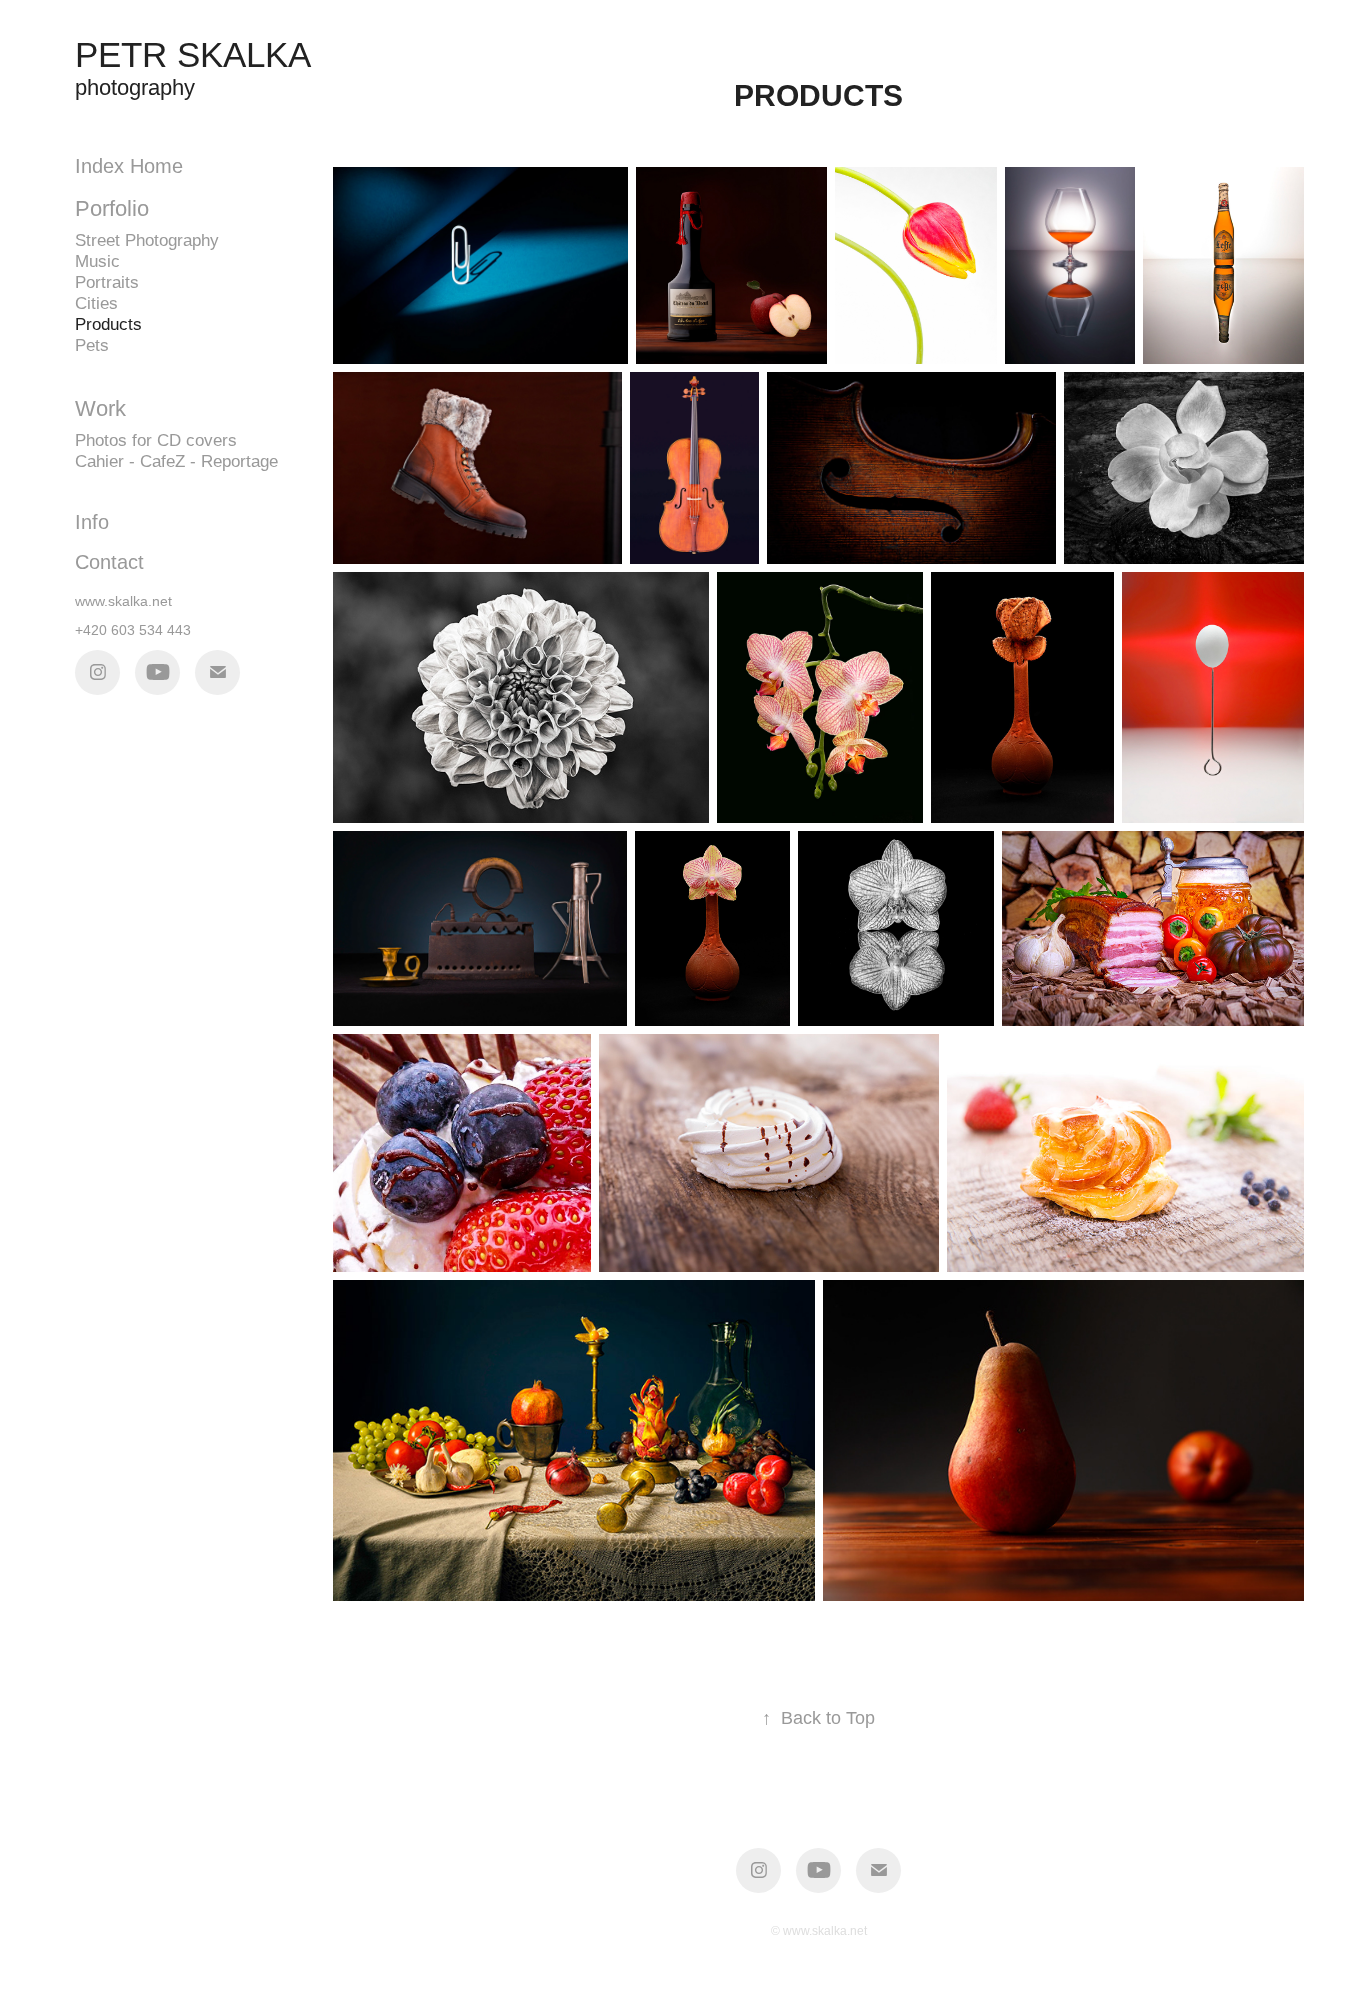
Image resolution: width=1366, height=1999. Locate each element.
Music (97, 261)
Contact (109, 562)
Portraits (107, 282)
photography (135, 87)
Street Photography (147, 240)
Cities (96, 303)
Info (92, 522)
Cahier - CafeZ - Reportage (176, 461)
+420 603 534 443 (133, 630)
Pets (92, 345)
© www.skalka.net (819, 1931)
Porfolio (112, 208)
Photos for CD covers (156, 440)
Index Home (129, 166)
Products (108, 324)
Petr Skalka (193, 54)
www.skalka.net (123, 601)
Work (100, 408)
